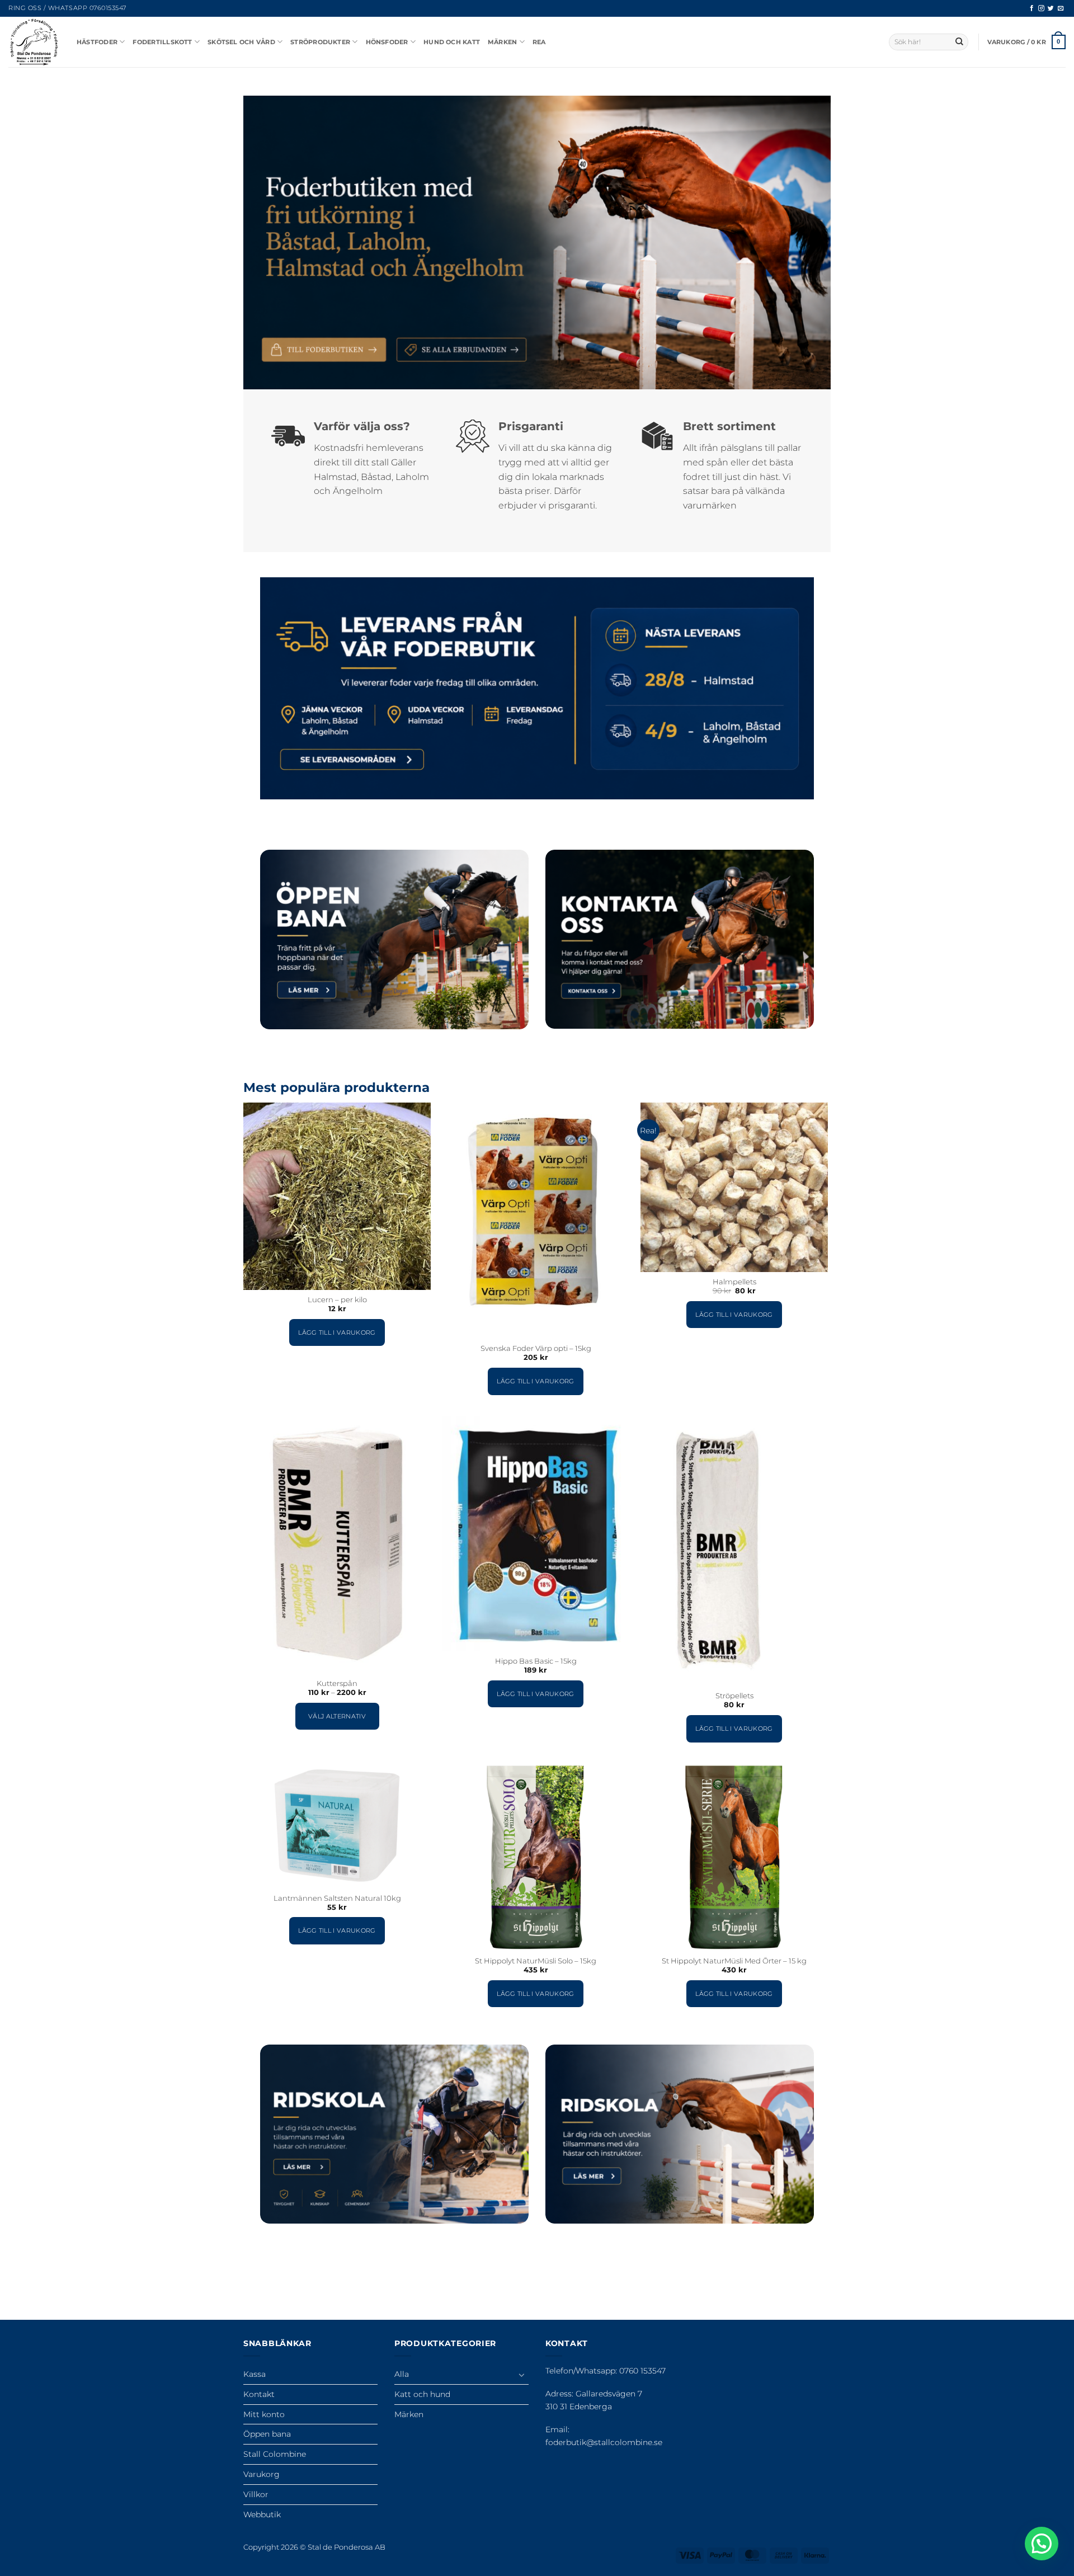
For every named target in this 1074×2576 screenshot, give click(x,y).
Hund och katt (452, 42)
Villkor (256, 2494)
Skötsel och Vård (241, 42)
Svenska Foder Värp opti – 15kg (536, 1348)
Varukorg (262, 2474)
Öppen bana (267, 2434)
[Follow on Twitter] (1051, 8)
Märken (502, 42)
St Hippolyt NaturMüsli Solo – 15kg (536, 1961)
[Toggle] (522, 2375)
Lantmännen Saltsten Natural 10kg (337, 1898)
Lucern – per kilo (337, 1300)
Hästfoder (97, 42)
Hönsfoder (387, 42)
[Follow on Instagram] (1041, 8)
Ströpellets (734, 1696)
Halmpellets (734, 1282)
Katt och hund (422, 2394)
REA (539, 42)
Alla (402, 2374)
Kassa (255, 2374)
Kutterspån (337, 1683)
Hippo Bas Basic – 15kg (536, 1661)
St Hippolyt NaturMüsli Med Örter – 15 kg (734, 1961)
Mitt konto (264, 2414)
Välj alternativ (337, 1716)
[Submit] (959, 42)
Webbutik (262, 2514)
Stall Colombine (275, 2454)
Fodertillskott (162, 42)
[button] (1027, 42)
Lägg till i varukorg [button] (337, 1332)
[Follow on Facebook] (1032, 8)
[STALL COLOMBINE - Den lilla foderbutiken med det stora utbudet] (34, 42)
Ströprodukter (320, 42)
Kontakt (259, 2394)
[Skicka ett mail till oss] (1061, 8)
